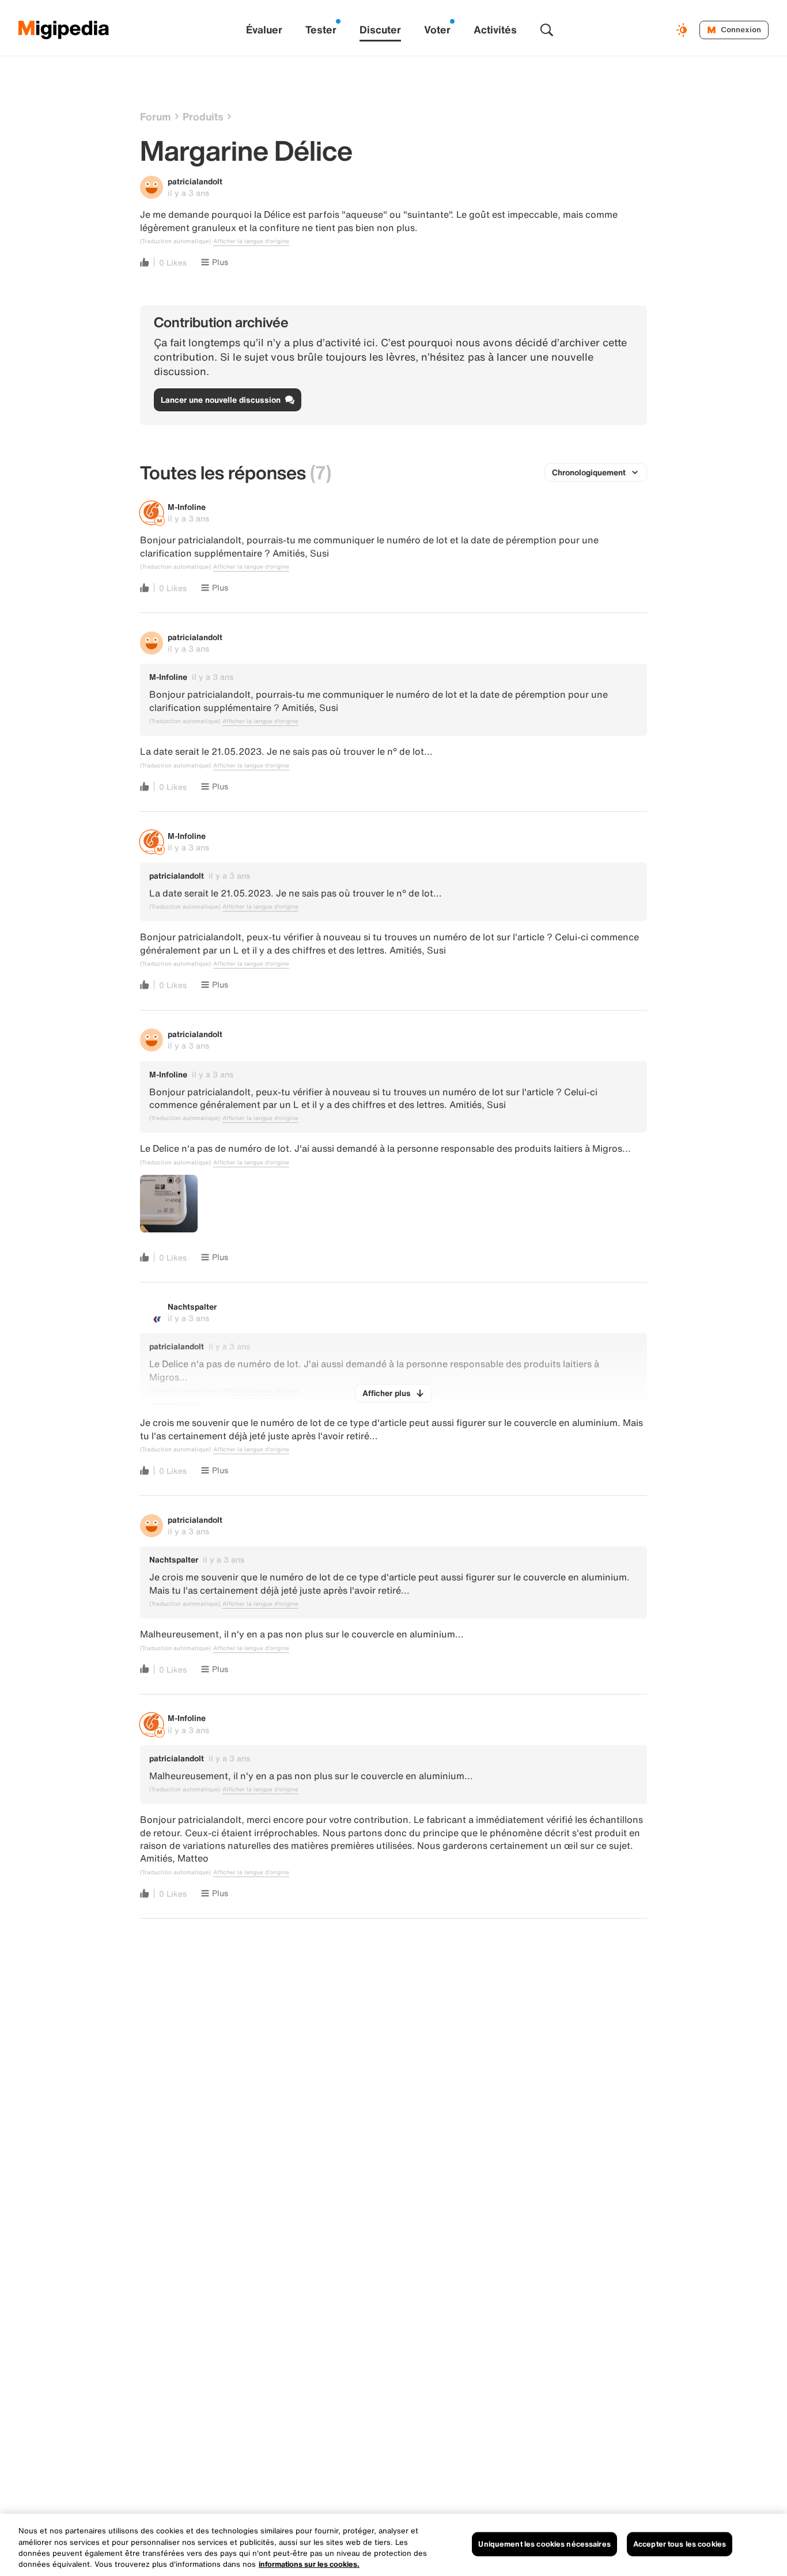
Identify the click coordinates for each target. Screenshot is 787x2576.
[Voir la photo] (169, 1204)
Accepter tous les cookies (680, 2544)
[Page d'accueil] (64, 30)
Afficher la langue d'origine (251, 241)
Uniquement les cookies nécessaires (544, 2544)
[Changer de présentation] (683, 30)
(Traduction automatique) (175, 241)
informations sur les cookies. (309, 2564)
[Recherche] (547, 30)
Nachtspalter (192, 1306)
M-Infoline (187, 507)
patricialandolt (195, 181)
